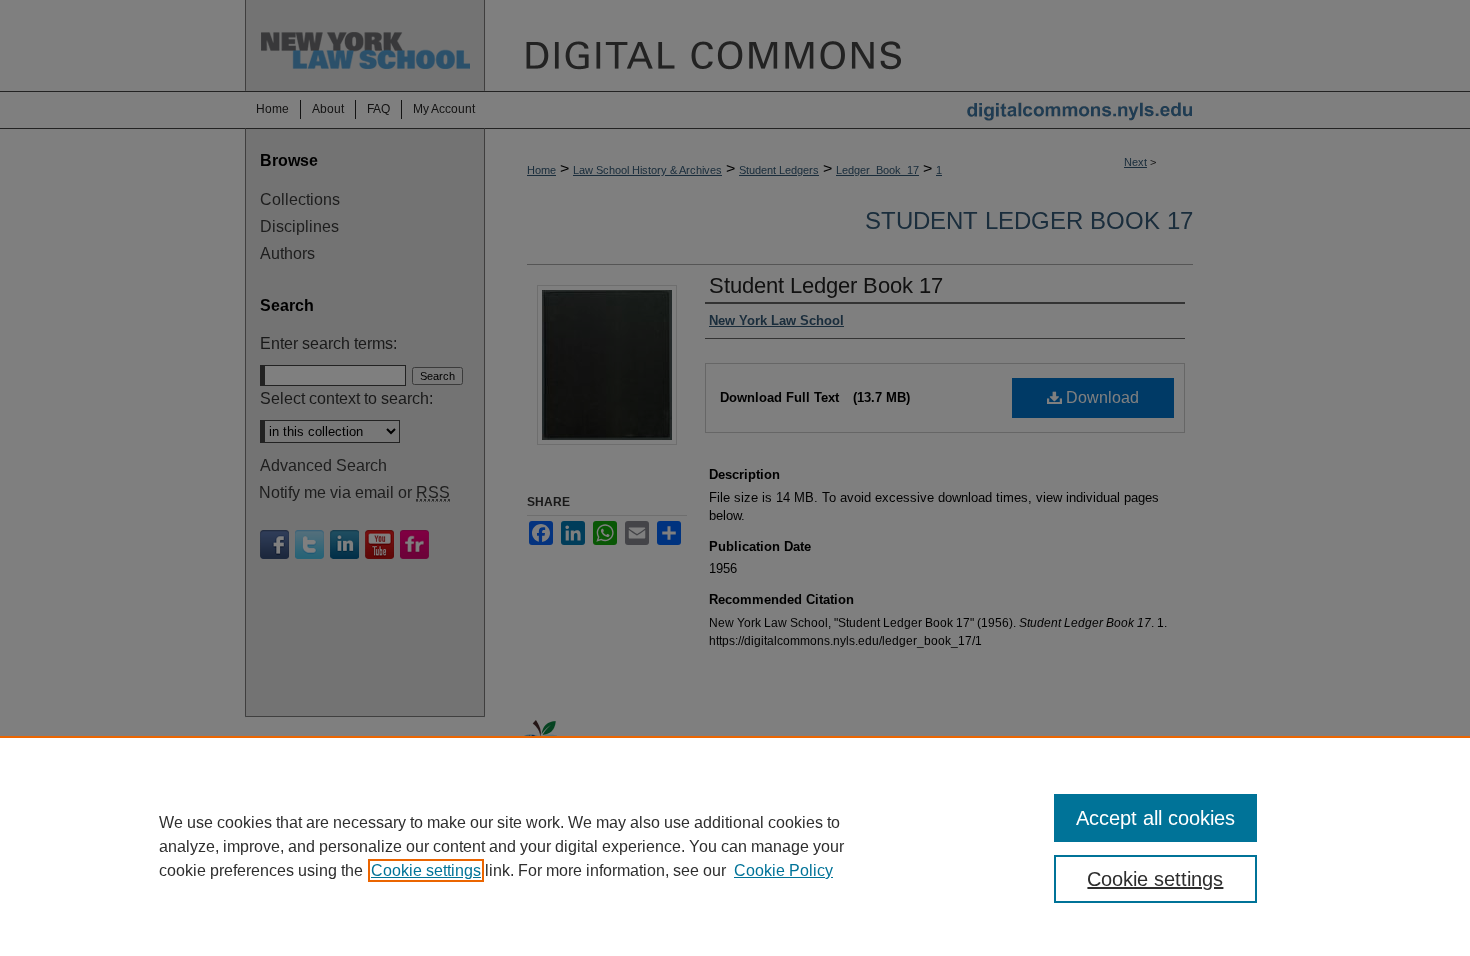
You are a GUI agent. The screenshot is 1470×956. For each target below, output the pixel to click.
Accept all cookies (1155, 818)
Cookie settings (426, 870)
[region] (735, 846)
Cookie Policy (783, 870)
